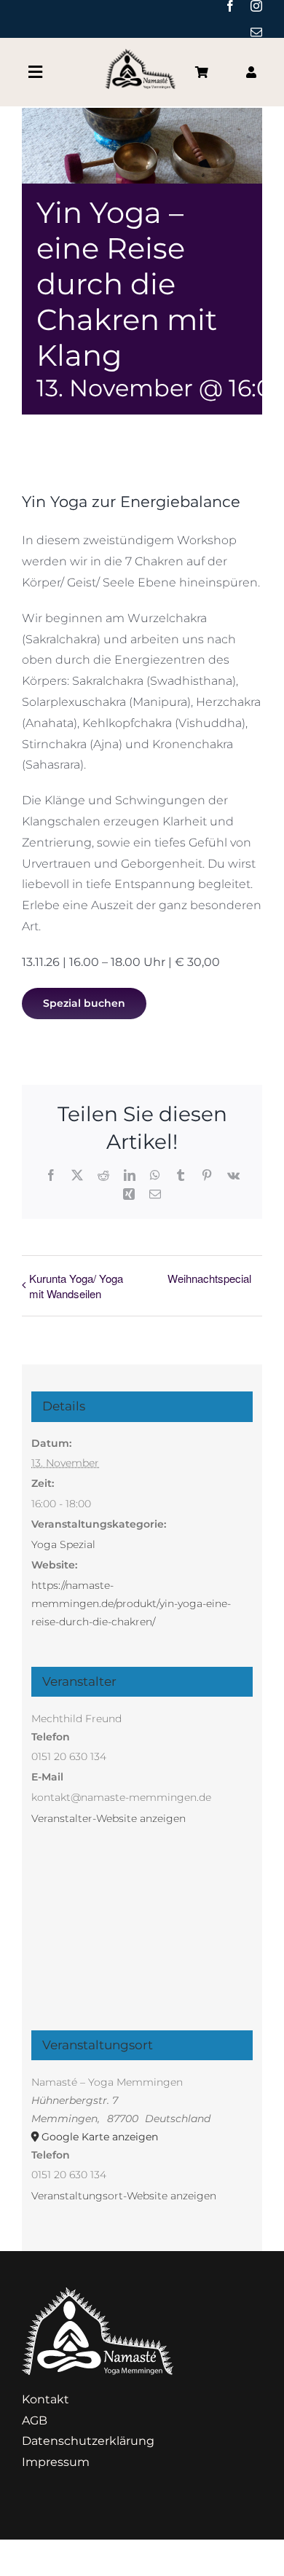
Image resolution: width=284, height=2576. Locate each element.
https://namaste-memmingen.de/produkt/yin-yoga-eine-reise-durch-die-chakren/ (131, 1603)
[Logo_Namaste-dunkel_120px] (142, 54)
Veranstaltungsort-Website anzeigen (124, 2196)
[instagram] (256, 6)
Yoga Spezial (63, 1544)
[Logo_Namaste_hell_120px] (98, 2293)
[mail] (256, 32)
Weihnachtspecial (209, 1278)
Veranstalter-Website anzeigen (109, 1818)
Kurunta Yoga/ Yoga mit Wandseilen (76, 1286)
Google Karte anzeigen (100, 2137)
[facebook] (230, 6)
